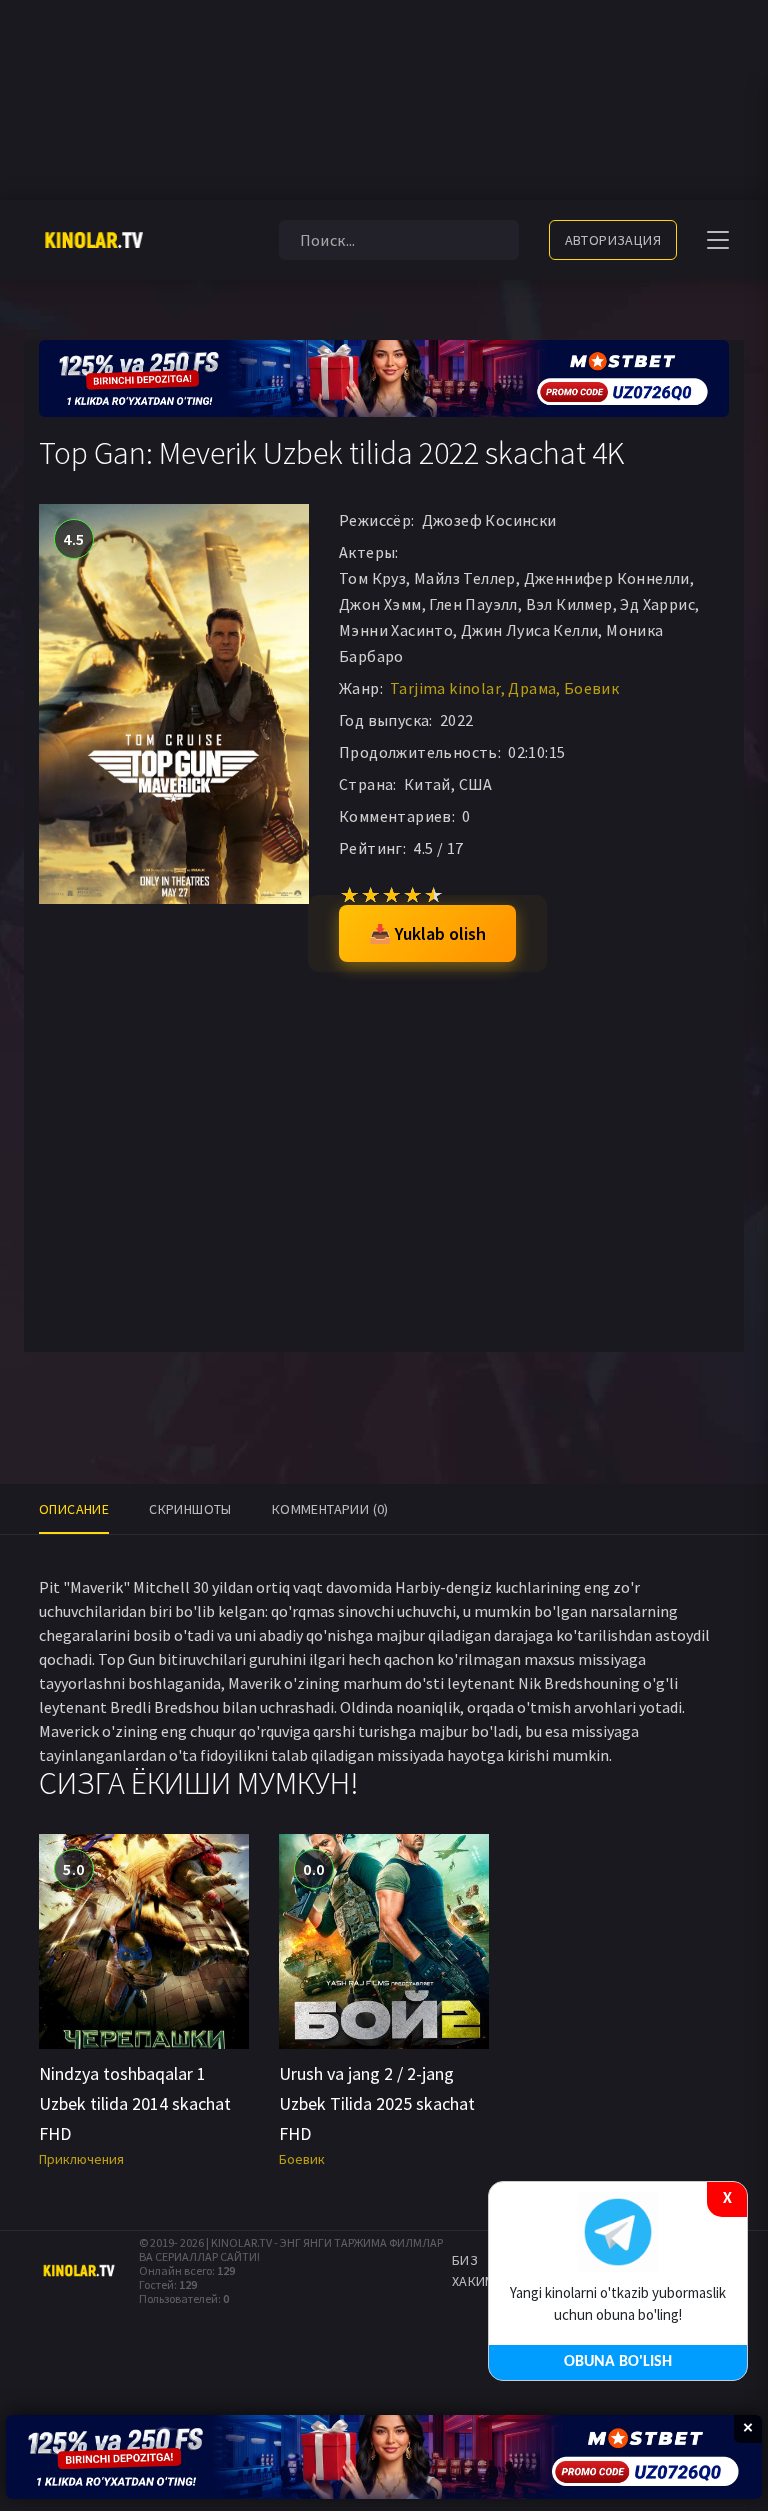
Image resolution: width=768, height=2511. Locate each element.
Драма (532, 688)
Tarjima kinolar (445, 688)
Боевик (591, 688)
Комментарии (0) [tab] (330, 1509)
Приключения (81, 2159)
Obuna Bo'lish (618, 2362)
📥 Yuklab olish (427, 933)
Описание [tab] (74, 1509)
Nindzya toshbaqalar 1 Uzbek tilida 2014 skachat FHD (135, 2103)
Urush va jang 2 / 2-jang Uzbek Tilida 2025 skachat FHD (377, 2103)
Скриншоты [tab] (190, 1509)
